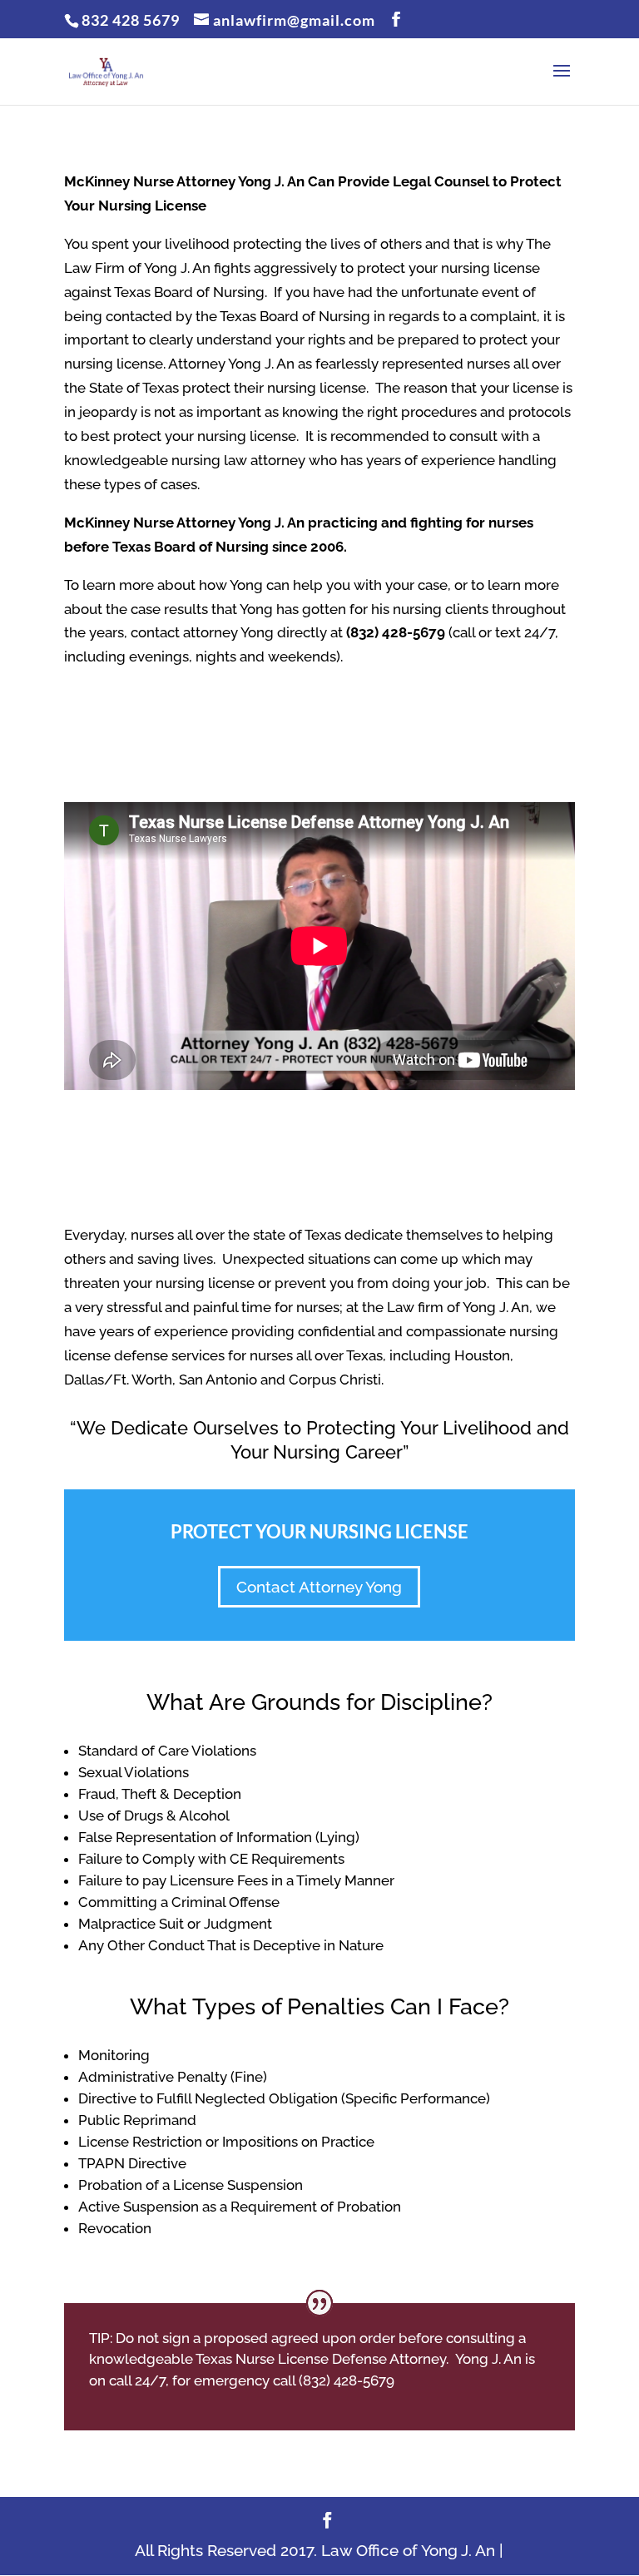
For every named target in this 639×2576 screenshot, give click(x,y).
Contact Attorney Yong (319, 1587)
